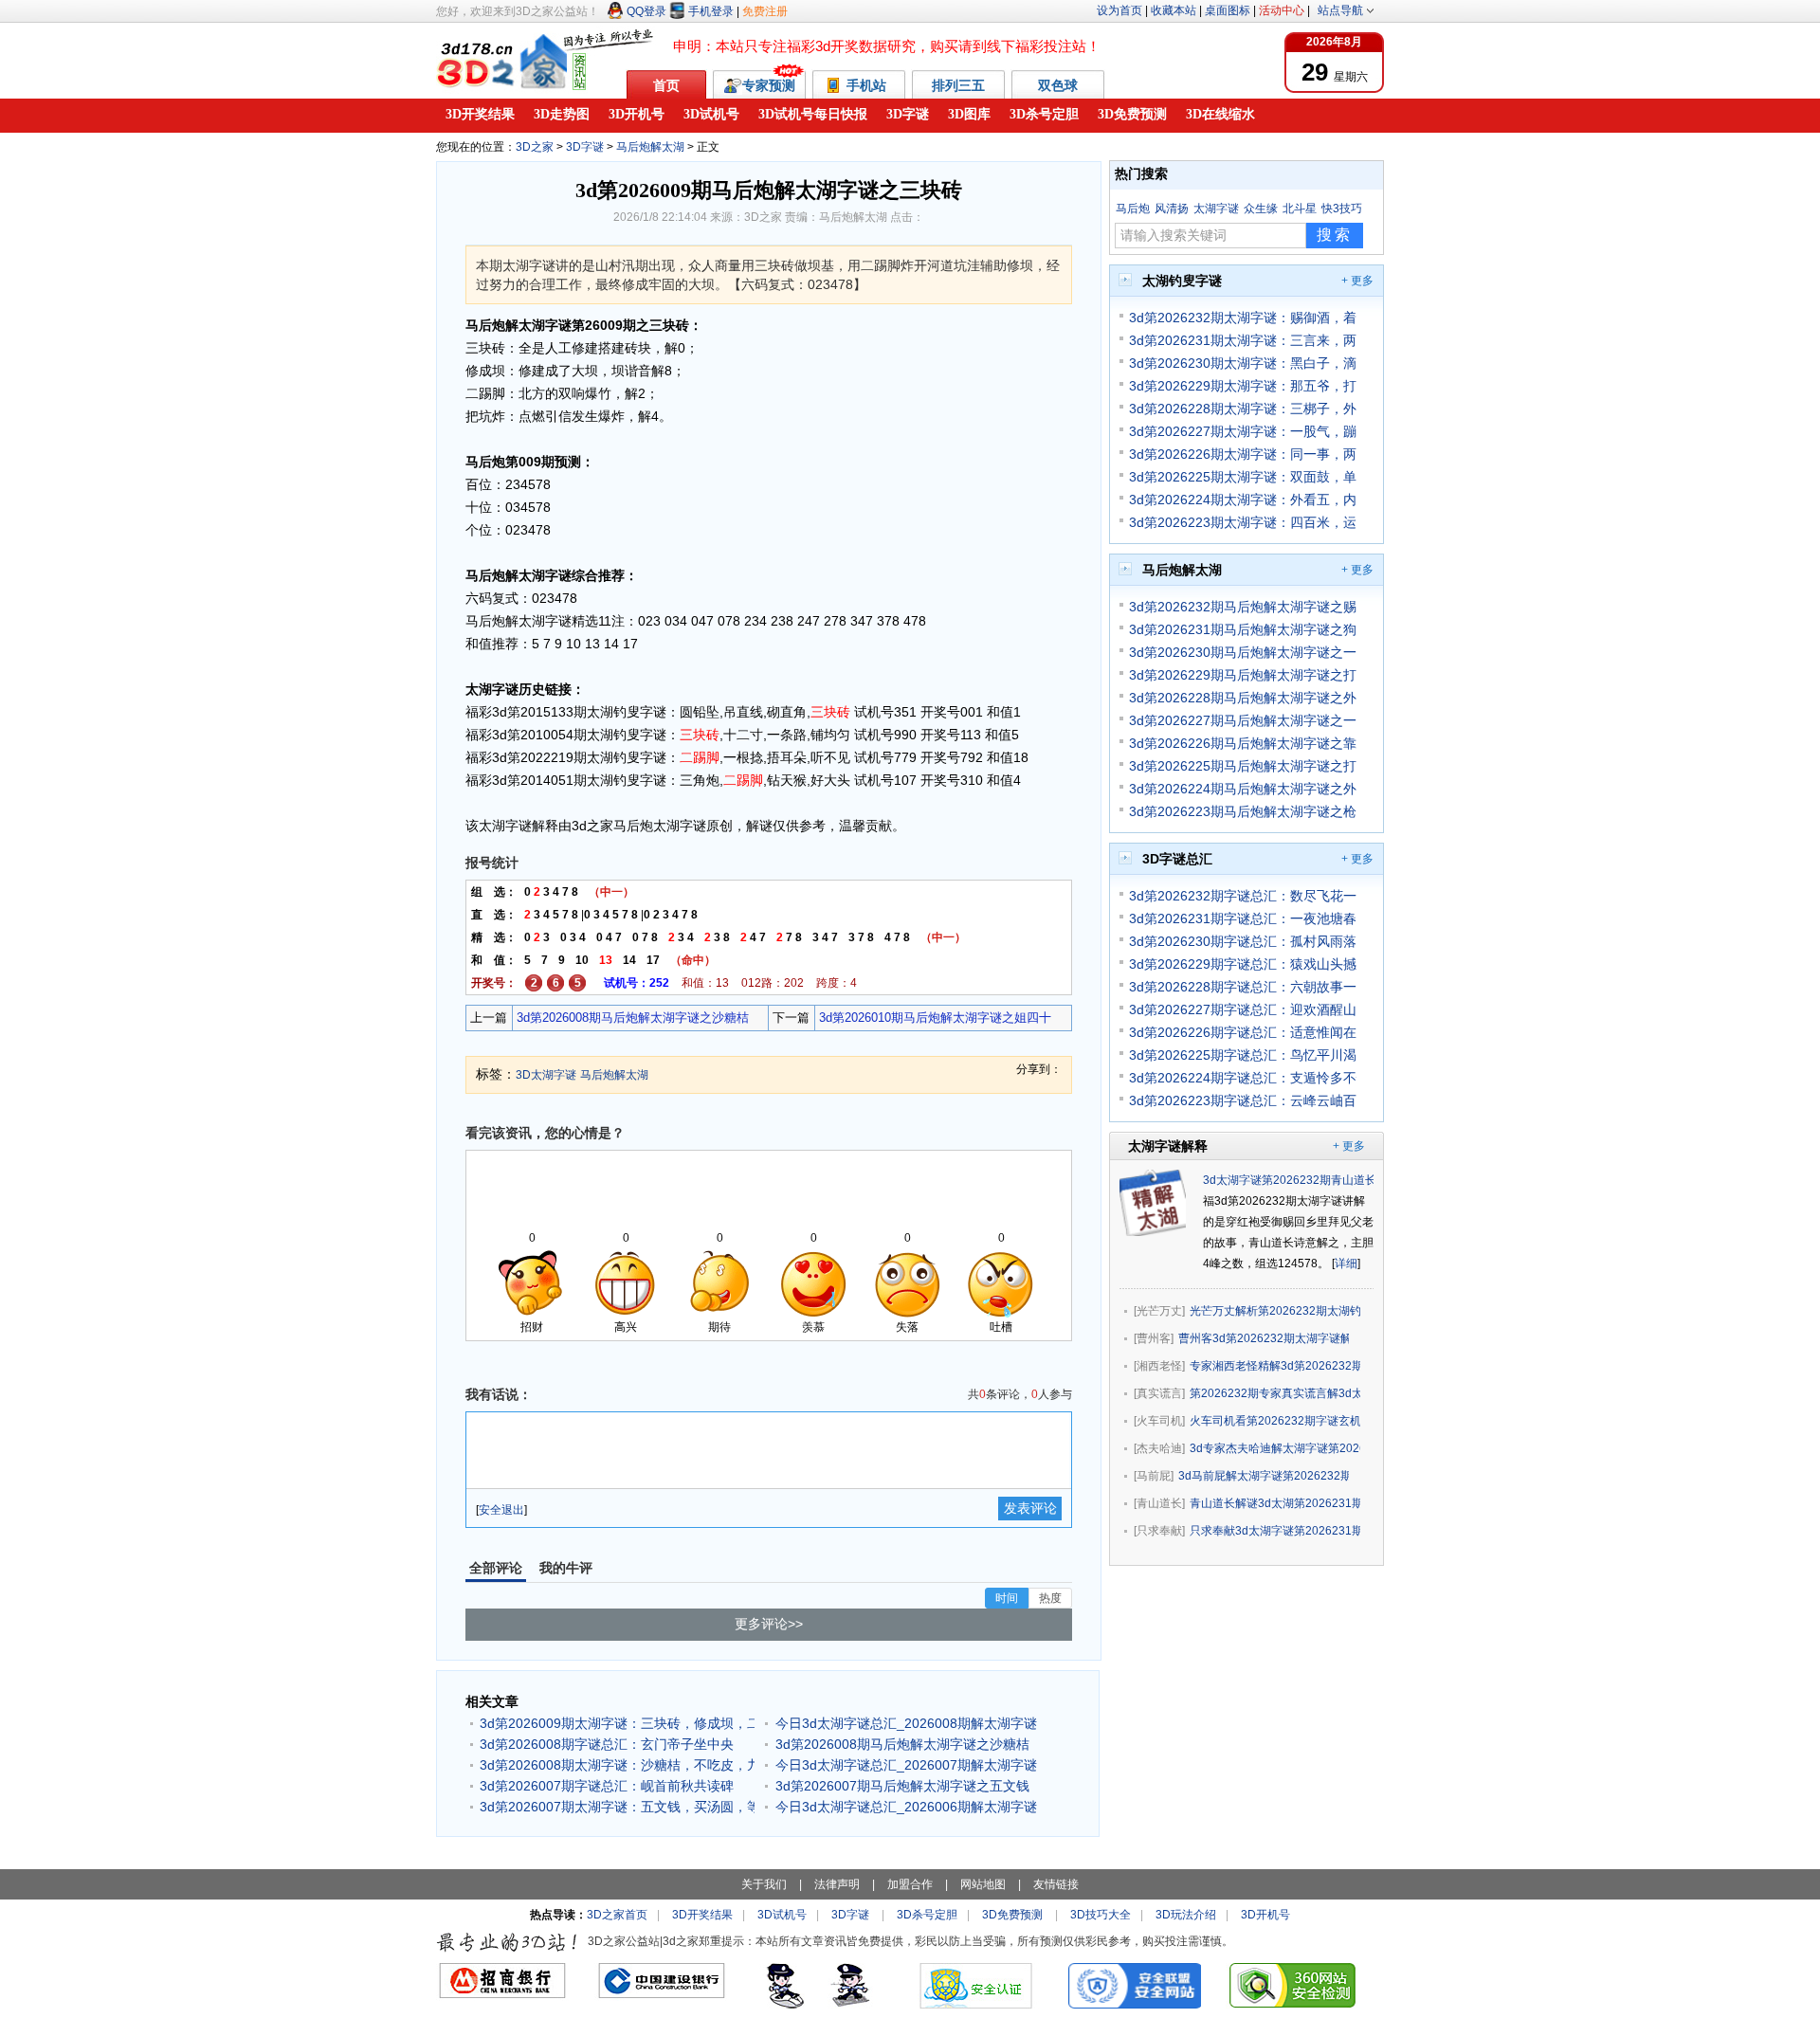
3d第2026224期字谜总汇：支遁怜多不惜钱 (1243, 1078)
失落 (907, 1327)
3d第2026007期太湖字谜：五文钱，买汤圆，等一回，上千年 (617, 1807)
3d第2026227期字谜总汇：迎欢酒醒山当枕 (1243, 1009)
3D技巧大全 (1101, 1915)
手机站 (868, 85)
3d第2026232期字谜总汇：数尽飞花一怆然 (1243, 896)
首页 (666, 85)
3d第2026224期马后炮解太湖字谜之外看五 (1243, 789)
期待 (719, 1327)
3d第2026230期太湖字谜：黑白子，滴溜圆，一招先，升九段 (1243, 363)
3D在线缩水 (1220, 114)
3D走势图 (562, 114)
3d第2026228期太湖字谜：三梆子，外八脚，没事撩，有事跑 (1243, 409)
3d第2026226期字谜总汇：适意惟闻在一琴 (1243, 1032)
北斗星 (1300, 209)
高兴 (626, 1327)
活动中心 (1282, 10)
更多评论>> (769, 1624)
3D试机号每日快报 (813, 114)
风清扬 (1172, 209)
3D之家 (535, 147)
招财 (532, 1327)
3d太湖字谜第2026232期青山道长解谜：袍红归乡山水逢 (1347, 1180)
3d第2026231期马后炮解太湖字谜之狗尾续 (1243, 629)
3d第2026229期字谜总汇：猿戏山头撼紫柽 (1243, 964)
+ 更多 (1357, 281)
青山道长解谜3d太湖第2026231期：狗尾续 (1275, 1503)
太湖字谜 (1216, 209)
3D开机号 (637, 114)
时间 (1007, 1598)
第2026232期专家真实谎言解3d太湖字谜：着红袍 (1275, 1393)
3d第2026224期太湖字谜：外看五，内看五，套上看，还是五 (1243, 500)
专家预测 (769, 85)
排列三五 (958, 85)
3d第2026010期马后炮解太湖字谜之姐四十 (935, 1018)
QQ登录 (646, 11)
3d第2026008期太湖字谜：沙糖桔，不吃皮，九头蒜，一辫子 (617, 1765)
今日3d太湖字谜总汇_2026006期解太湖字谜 (906, 1807)
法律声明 (837, 1884)
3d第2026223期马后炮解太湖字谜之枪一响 (1243, 811)
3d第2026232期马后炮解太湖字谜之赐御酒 (1243, 607)
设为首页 (1119, 10)
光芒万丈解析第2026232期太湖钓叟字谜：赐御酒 (1275, 1311)
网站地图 (983, 1884)
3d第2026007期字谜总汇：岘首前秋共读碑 (607, 1786)
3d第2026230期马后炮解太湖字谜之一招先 (1243, 652)
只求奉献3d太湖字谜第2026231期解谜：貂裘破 (1275, 1531)
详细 (1346, 1264)
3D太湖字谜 (546, 1075)
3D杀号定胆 (1044, 114)
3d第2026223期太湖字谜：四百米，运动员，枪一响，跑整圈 (1243, 522)
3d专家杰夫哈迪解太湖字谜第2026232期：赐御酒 (1275, 1448)
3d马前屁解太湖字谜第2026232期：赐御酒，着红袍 (1264, 1476)
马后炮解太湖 (650, 147)
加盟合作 (910, 1884)
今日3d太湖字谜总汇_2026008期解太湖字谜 (906, 1723)
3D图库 (969, 114)
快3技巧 (1342, 209)
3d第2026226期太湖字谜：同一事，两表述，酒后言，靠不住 (1243, 454)
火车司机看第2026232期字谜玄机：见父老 (1275, 1421)
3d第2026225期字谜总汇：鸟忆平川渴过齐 (1243, 1055)
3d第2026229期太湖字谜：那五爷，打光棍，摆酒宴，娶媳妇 (1243, 386)
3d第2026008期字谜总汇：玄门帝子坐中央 (607, 1744)
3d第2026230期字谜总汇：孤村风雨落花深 (1243, 941)
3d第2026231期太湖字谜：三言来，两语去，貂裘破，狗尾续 (1243, 340)
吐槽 (1001, 1327)
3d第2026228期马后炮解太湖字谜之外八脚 (1243, 698)
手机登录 (711, 11)
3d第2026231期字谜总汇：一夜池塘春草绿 (1243, 918)
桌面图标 (1228, 10)
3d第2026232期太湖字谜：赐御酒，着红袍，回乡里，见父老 (1243, 318)
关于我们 (764, 1884)
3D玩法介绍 (1186, 1915)
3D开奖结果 (480, 114)
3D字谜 (908, 114)
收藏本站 (1174, 10)
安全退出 (501, 1510)
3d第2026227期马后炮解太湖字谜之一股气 (1243, 720)
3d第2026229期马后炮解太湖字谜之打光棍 (1243, 675)
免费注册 (765, 11)
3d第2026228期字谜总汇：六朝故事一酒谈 (1243, 987)
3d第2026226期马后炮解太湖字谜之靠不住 (1243, 743)
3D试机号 (711, 114)
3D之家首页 (617, 1915)
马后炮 (1133, 209)
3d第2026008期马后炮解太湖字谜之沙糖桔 (633, 1018)
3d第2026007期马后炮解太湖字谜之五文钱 (902, 1786)
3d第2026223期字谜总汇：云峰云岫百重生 (1243, 1100)
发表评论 (1030, 1508)
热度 (1050, 1598)
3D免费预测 (1132, 114)
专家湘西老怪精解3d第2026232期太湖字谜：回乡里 (1275, 1366)
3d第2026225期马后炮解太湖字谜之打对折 (1243, 766)
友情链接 (1056, 1884)
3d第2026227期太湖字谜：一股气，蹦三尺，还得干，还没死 (1243, 431)
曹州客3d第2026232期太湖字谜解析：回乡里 (1264, 1338)
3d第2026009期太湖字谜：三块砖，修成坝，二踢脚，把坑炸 (617, 1723)
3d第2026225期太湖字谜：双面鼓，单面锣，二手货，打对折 (1243, 477)
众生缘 (1261, 209)
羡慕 (813, 1327)
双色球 (1058, 85)
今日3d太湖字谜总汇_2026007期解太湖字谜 (906, 1765)
